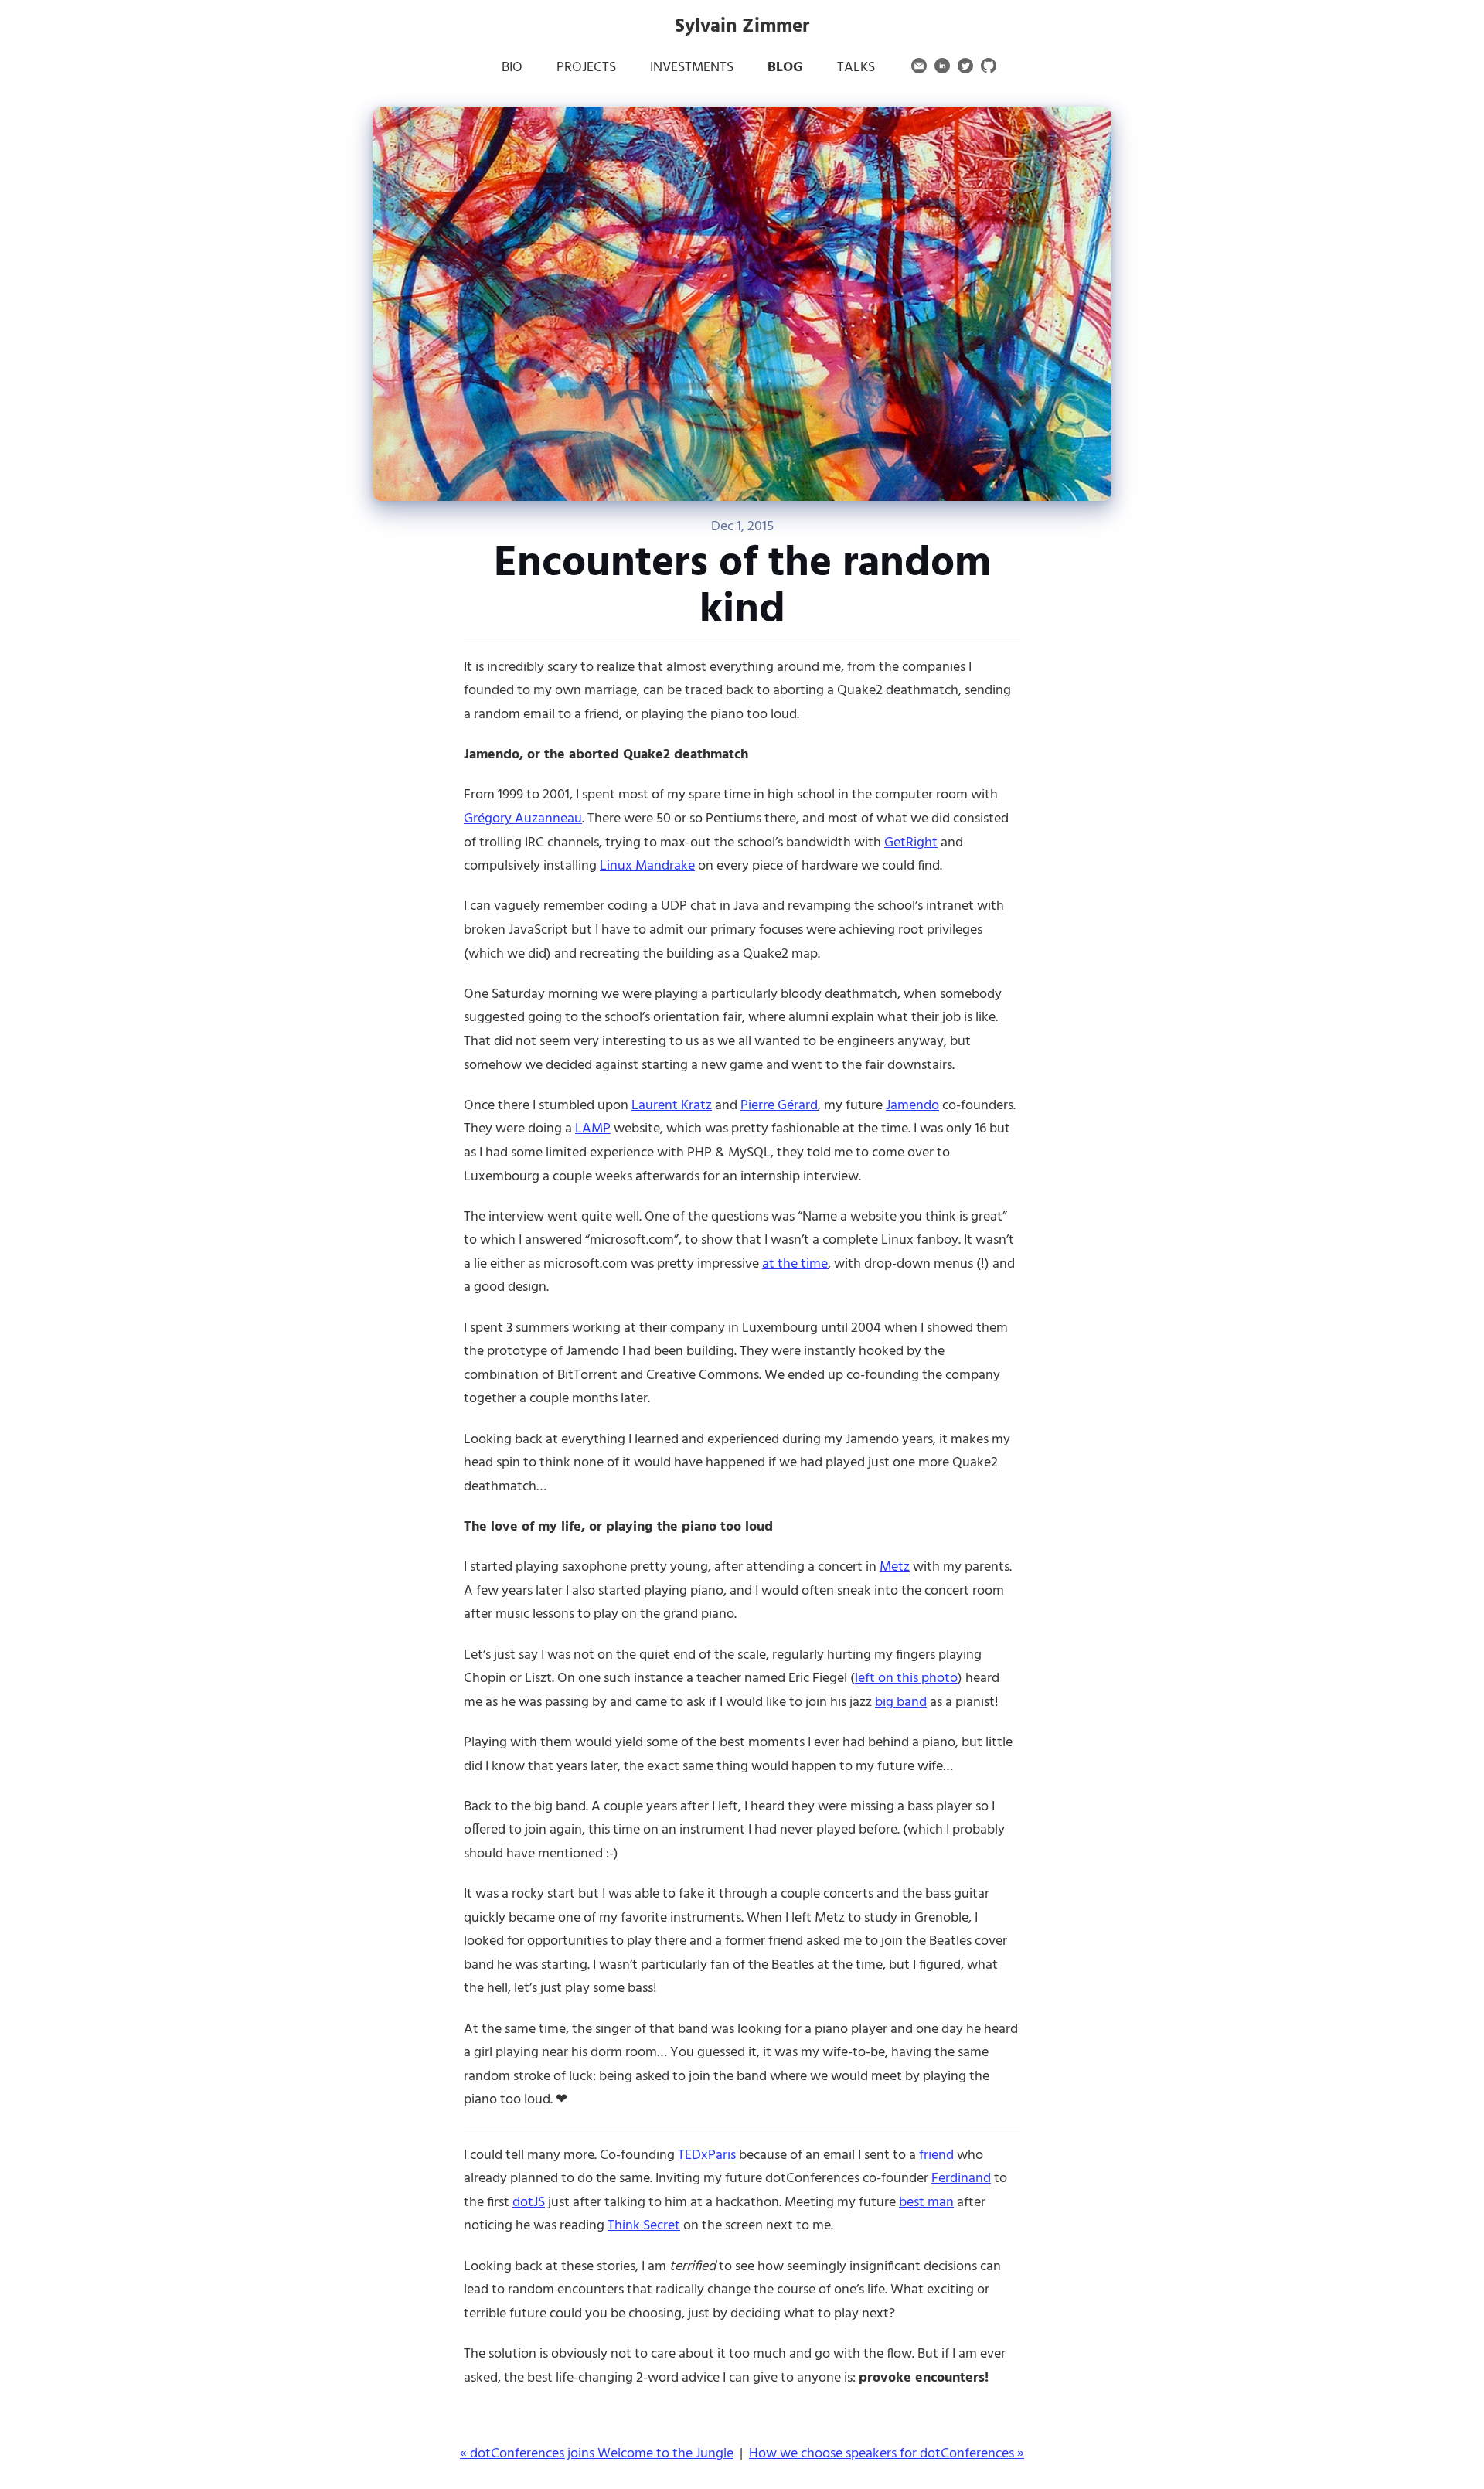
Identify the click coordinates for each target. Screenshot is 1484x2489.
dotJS (529, 2203)
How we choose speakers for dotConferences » (887, 2454)
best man (926, 2203)
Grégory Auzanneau (523, 819)
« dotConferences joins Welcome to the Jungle (597, 2454)
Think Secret (644, 2226)
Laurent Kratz (672, 1106)
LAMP (593, 1129)
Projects (586, 68)
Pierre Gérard (779, 1106)
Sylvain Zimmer (742, 27)
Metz (895, 1567)
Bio (512, 68)
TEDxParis (707, 2155)
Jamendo (912, 1106)
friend (936, 2155)
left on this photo (906, 1679)
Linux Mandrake (647, 866)
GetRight (911, 843)
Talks (856, 68)
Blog (785, 68)
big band (901, 1702)
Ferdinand (961, 2179)
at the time (795, 1264)
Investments (692, 68)
